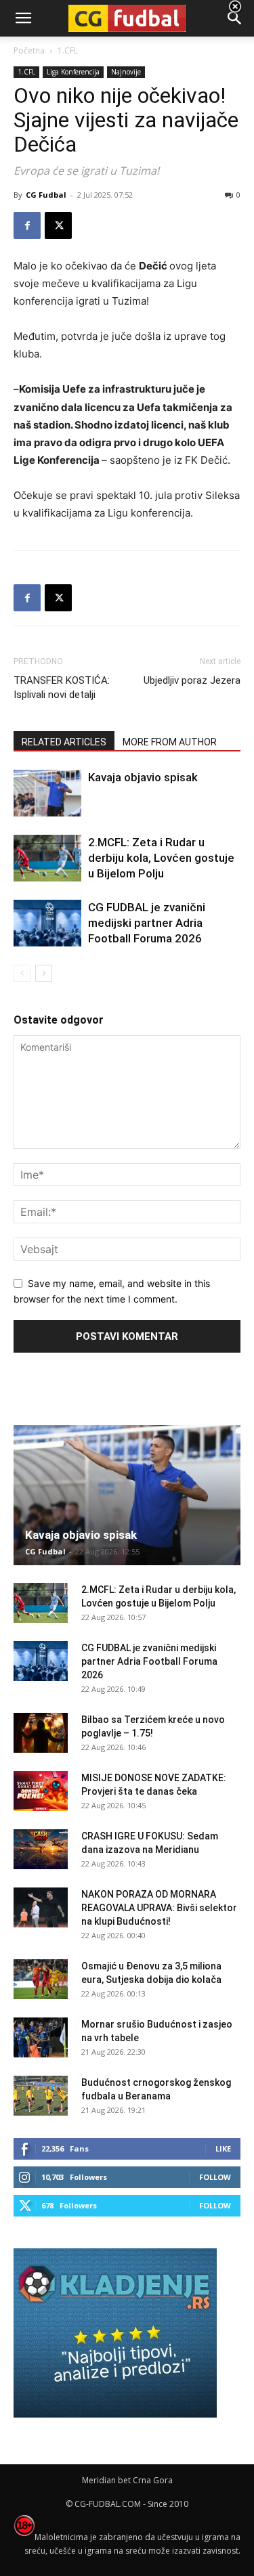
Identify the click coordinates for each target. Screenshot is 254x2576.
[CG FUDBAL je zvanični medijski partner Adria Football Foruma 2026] (47, 923)
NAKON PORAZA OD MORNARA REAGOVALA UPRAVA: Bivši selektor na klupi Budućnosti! (159, 1908)
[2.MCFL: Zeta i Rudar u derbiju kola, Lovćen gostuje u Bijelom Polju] (47, 858)
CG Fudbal (46, 195)
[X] (58, 225)
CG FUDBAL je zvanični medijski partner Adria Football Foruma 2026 (147, 923)
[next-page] (44, 973)
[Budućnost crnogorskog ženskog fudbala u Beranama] (41, 2096)
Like (223, 2148)
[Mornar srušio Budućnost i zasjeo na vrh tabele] (41, 2038)
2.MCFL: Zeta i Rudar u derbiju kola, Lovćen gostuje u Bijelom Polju (161, 858)
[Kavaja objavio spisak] (47, 793)
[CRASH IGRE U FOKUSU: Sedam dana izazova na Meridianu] (41, 1850)
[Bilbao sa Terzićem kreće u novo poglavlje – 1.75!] (41, 1733)
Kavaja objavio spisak (143, 777)
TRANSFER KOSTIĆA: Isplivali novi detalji (62, 687)
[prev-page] (22, 973)
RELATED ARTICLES (64, 742)
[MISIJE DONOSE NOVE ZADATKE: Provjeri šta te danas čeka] (41, 1791)
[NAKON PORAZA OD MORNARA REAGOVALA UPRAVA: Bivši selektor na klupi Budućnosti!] (41, 1908)
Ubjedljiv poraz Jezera (192, 680)
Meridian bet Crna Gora (127, 2480)
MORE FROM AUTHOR (170, 742)
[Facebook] (27, 225)
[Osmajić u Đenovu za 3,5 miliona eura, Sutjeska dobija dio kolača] (41, 1980)
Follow (215, 2177)
